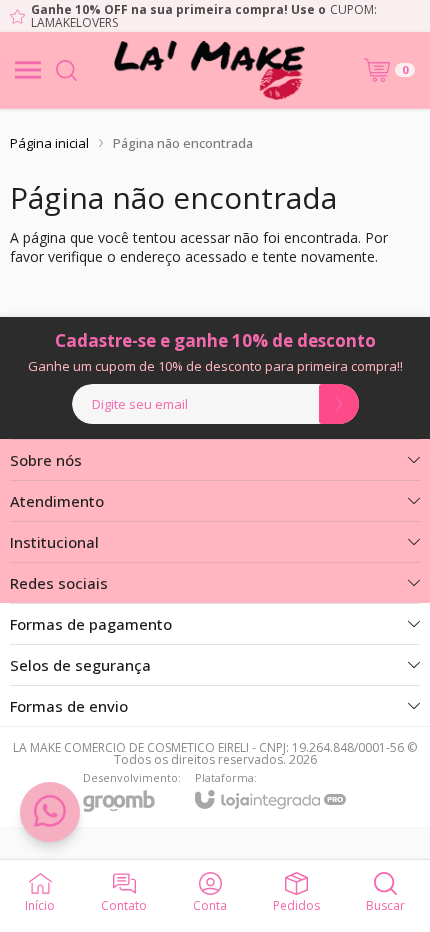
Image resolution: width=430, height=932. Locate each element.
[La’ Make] (209, 70)
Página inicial (49, 143)
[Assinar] (339, 404)
